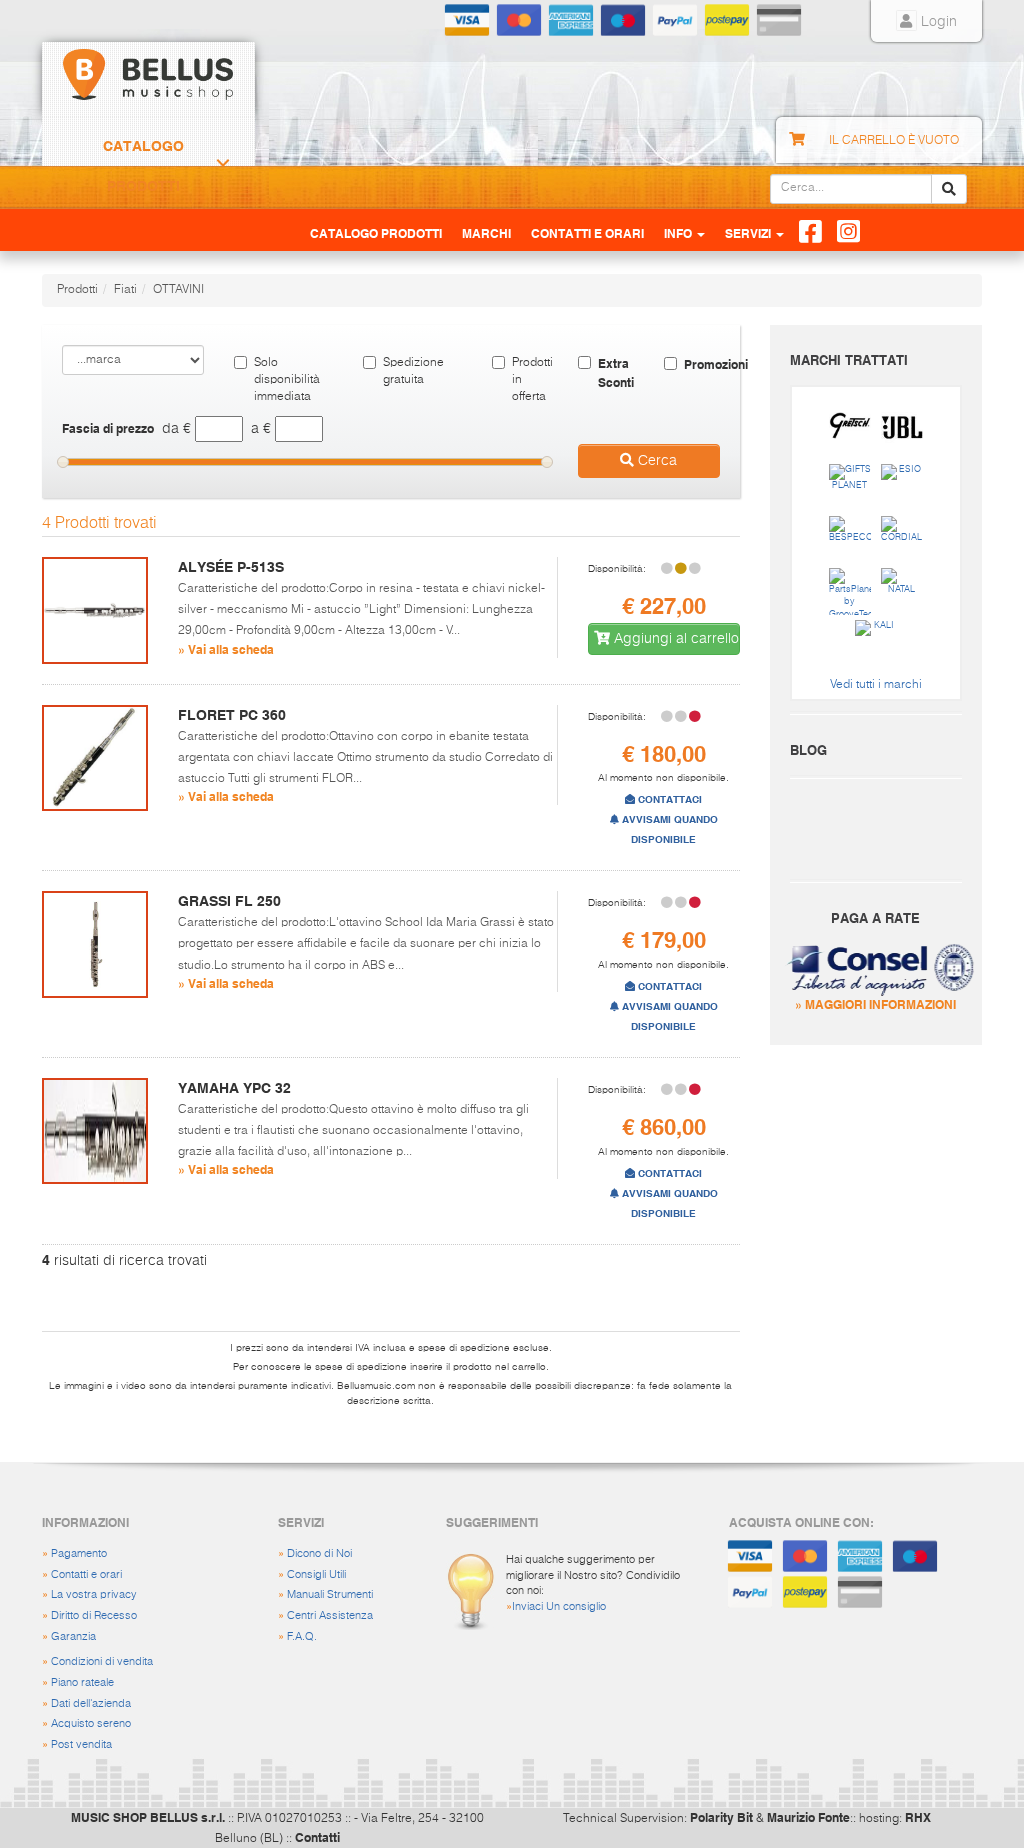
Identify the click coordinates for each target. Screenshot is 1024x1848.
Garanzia (73, 1636)
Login (937, 22)
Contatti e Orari (587, 233)
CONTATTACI (668, 799)
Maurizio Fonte (808, 1817)
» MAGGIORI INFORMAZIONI (875, 1004)
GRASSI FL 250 (229, 901)
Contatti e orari (86, 1574)
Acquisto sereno (91, 1723)
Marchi (486, 233)
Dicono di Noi (319, 1553)
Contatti (317, 1837)
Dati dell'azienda (91, 1703)
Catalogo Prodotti (143, 166)
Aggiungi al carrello (674, 639)
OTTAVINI (178, 290)
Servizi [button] (749, 233)
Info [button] (679, 233)
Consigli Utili (316, 1574)
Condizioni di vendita (102, 1661)
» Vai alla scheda (226, 649)
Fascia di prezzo (108, 428)
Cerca (655, 461)
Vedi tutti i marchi (876, 685)
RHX (918, 1817)
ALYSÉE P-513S (231, 567)
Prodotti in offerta (530, 380)
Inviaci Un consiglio (559, 1606)
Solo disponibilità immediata (287, 380)
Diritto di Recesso (94, 1615)
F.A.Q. (302, 1636)
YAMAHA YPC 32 (234, 1088)
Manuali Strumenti (330, 1594)
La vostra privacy (94, 1594)
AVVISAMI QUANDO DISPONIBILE (668, 829)
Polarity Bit (721, 1817)
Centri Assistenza (330, 1615)
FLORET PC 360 (232, 715)
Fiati (125, 290)
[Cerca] (949, 189)
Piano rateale (82, 1682)
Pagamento (79, 1553)
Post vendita (81, 1744)
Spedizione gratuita (413, 371)
